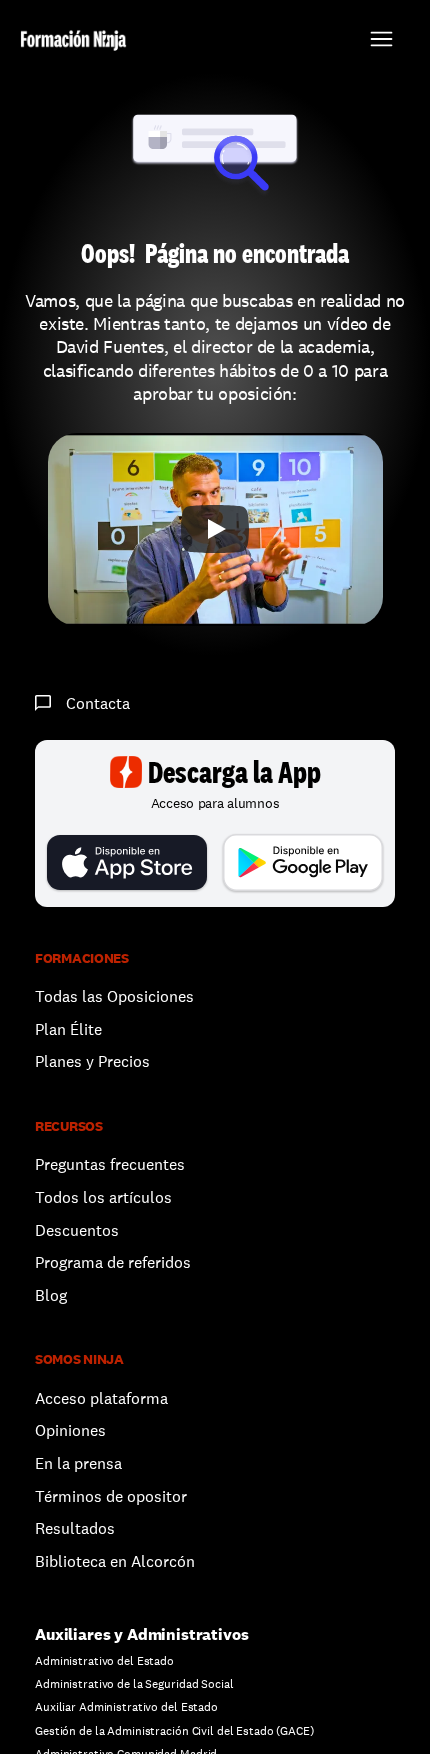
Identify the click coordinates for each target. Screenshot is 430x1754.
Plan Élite (68, 1029)
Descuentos (79, 1230)
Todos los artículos (103, 1197)
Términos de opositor (111, 1496)
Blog (51, 1295)
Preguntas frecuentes (110, 1164)
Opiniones (70, 1430)
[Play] (215, 529)
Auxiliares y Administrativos (142, 1634)
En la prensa (78, 1463)
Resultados (75, 1528)
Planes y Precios (92, 1061)
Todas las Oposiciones (114, 996)
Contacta (98, 703)
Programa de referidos (113, 1262)
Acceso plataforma (101, 1398)
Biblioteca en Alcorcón (115, 1561)
